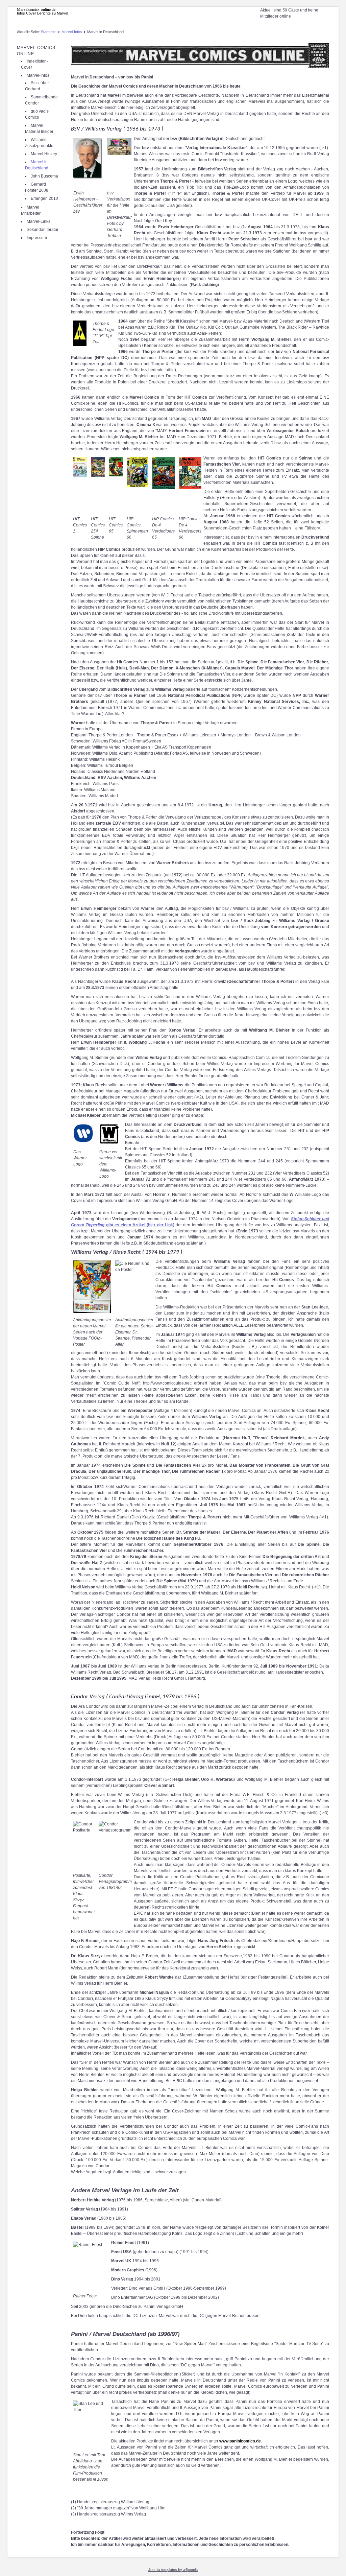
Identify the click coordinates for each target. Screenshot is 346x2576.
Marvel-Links (39, 221)
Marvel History (44, 154)
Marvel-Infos (72, 32)
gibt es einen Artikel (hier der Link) (140, 1225)
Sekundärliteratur (43, 230)
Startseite (49, 32)
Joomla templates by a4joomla (173, 2570)
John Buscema (44, 176)
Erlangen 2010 (44, 198)
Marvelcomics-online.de (36, 9)
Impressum (37, 238)
